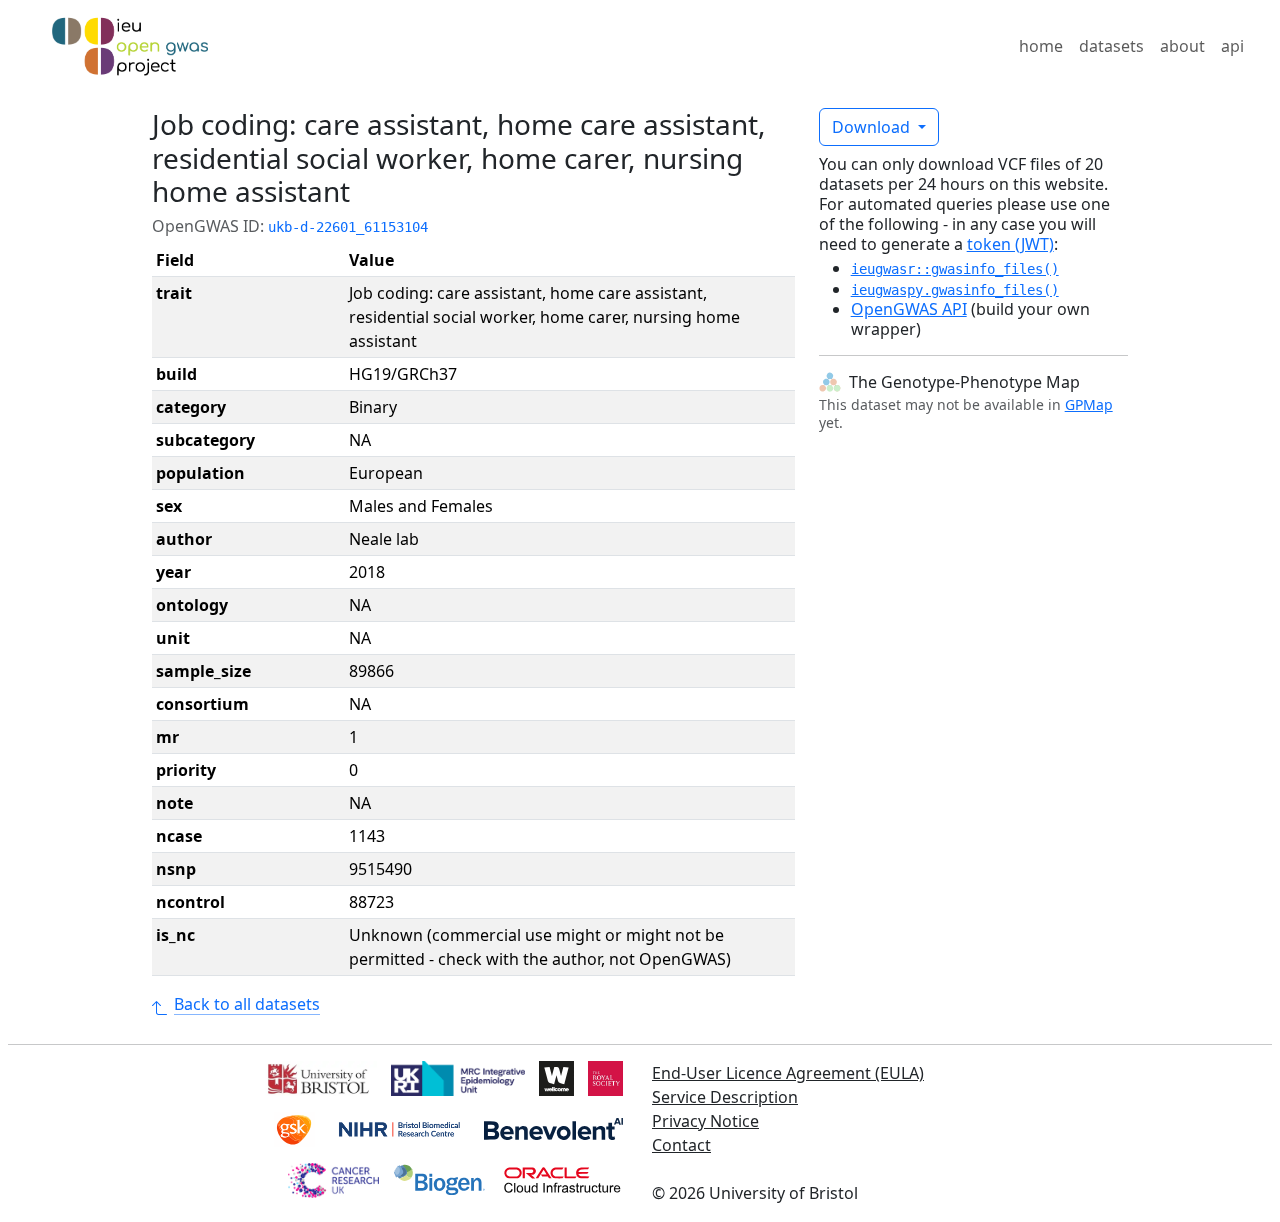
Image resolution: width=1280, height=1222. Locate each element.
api (1232, 46)
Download (873, 127)
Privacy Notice (705, 1121)
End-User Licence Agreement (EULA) (788, 1073)
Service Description (725, 1097)
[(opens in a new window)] (316, 1077)
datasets (1111, 46)
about (1182, 46)
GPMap (1089, 404)
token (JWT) (1010, 244)
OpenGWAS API (909, 309)
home (1041, 46)
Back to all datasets (247, 1004)
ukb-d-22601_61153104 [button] (348, 227)
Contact (681, 1145)
